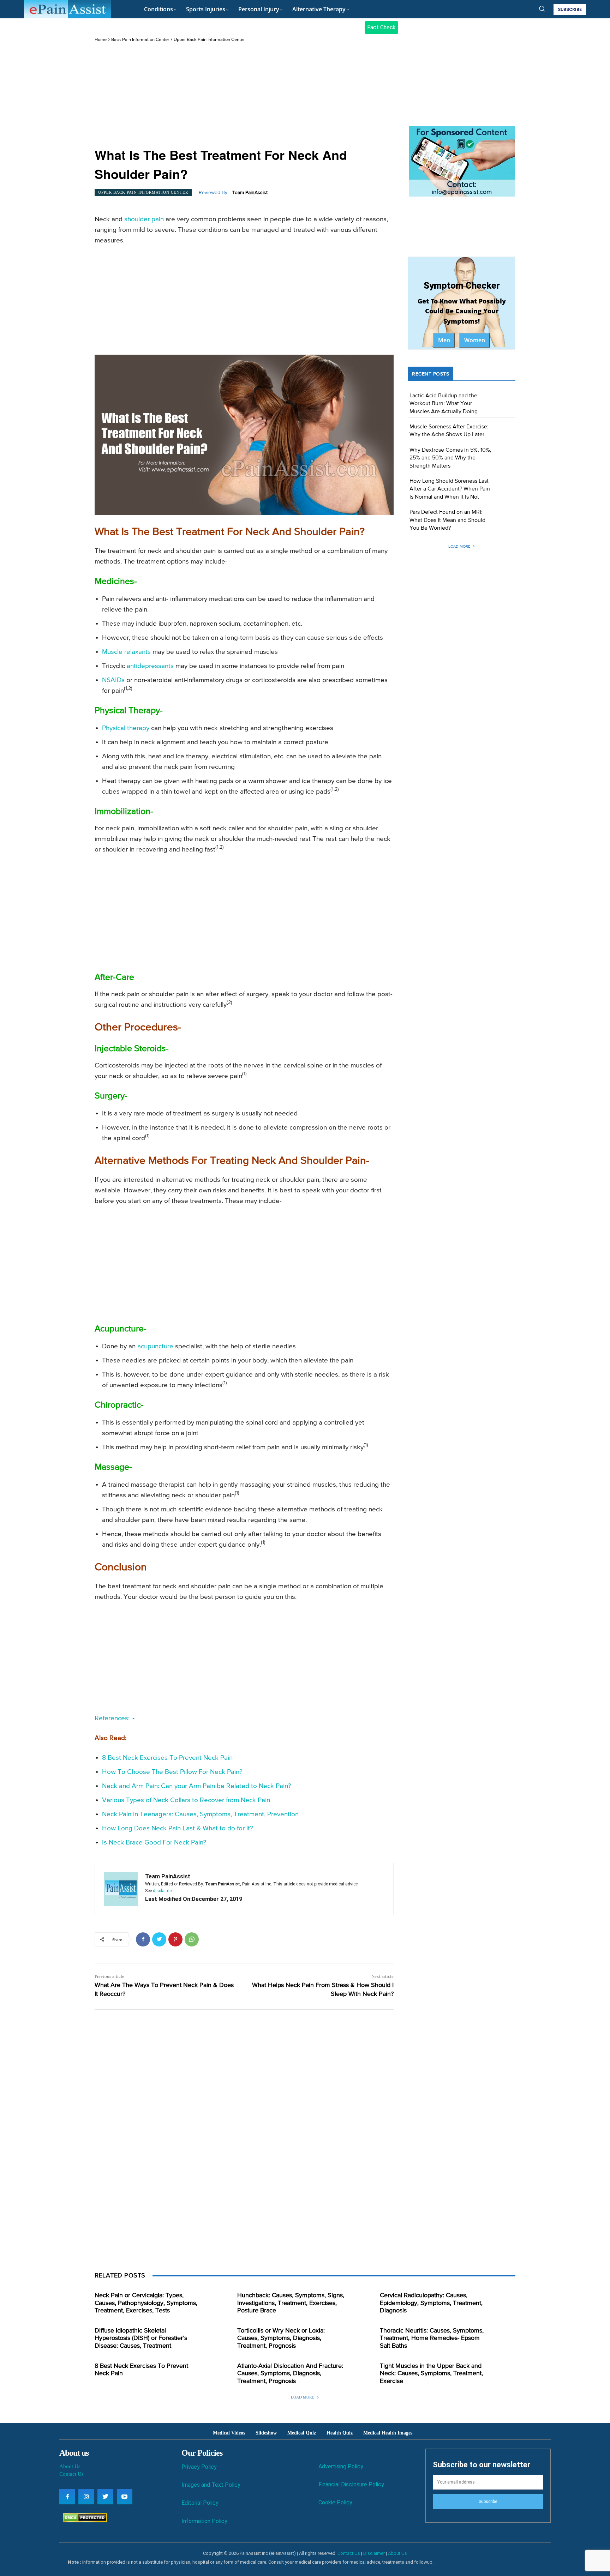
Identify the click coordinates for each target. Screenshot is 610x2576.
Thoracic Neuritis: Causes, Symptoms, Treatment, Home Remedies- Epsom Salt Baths (432, 2338)
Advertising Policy (341, 2466)
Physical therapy (126, 728)
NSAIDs (113, 680)
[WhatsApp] (192, 1939)
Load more (459, 546)
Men (444, 340)
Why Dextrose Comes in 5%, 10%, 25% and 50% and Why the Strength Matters (450, 458)
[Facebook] (143, 1939)
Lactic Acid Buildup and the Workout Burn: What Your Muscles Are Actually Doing (444, 404)
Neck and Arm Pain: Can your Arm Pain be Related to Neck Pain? (197, 1786)
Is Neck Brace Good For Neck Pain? (154, 1843)
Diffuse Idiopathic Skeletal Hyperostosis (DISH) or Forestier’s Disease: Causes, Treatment (141, 2338)
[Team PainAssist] (121, 1889)
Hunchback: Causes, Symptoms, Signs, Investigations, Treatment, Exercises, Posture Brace (291, 2303)
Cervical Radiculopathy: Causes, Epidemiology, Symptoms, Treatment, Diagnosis (431, 2303)
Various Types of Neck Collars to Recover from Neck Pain (186, 1800)
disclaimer (163, 1891)
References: (113, 1718)
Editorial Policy (200, 2503)
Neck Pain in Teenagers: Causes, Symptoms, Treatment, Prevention (200, 1814)
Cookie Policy (335, 2502)
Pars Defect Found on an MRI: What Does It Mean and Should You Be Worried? (447, 520)
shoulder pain (144, 219)
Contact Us (71, 2474)
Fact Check (381, 27)
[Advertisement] (244, 96)
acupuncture (155, 1346)
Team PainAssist (250, 193)
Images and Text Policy (211, 2485)
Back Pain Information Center (140, 40)
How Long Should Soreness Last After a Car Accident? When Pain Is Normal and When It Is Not (450, 489)
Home (101, 40)
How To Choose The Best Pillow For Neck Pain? (172, 1772)
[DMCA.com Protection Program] (83, 2520)
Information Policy (204, 2521)
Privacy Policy (199, 2467)
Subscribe (488, 2502)
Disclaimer (374, 2553)
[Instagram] (86, 2497)
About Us (70, 2466)
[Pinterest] (175, 1939)
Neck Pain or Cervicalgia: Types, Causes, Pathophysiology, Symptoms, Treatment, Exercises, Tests (146, 2303)
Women (475, 340)
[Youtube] (125, 2497)
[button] (542, 8)
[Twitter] (159, 1939)
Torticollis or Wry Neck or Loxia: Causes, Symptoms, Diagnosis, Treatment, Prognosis (281, 2338)
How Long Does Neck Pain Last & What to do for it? (178, 1828)
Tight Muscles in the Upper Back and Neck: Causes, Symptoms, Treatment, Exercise (431, 2374)
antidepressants (150, 666)
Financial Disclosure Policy (351, 2484)
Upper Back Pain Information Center (209, 40)
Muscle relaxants (126, 652)
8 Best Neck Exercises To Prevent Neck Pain (167, 1758)
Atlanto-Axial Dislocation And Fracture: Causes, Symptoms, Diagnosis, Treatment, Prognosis (290, 2374)
